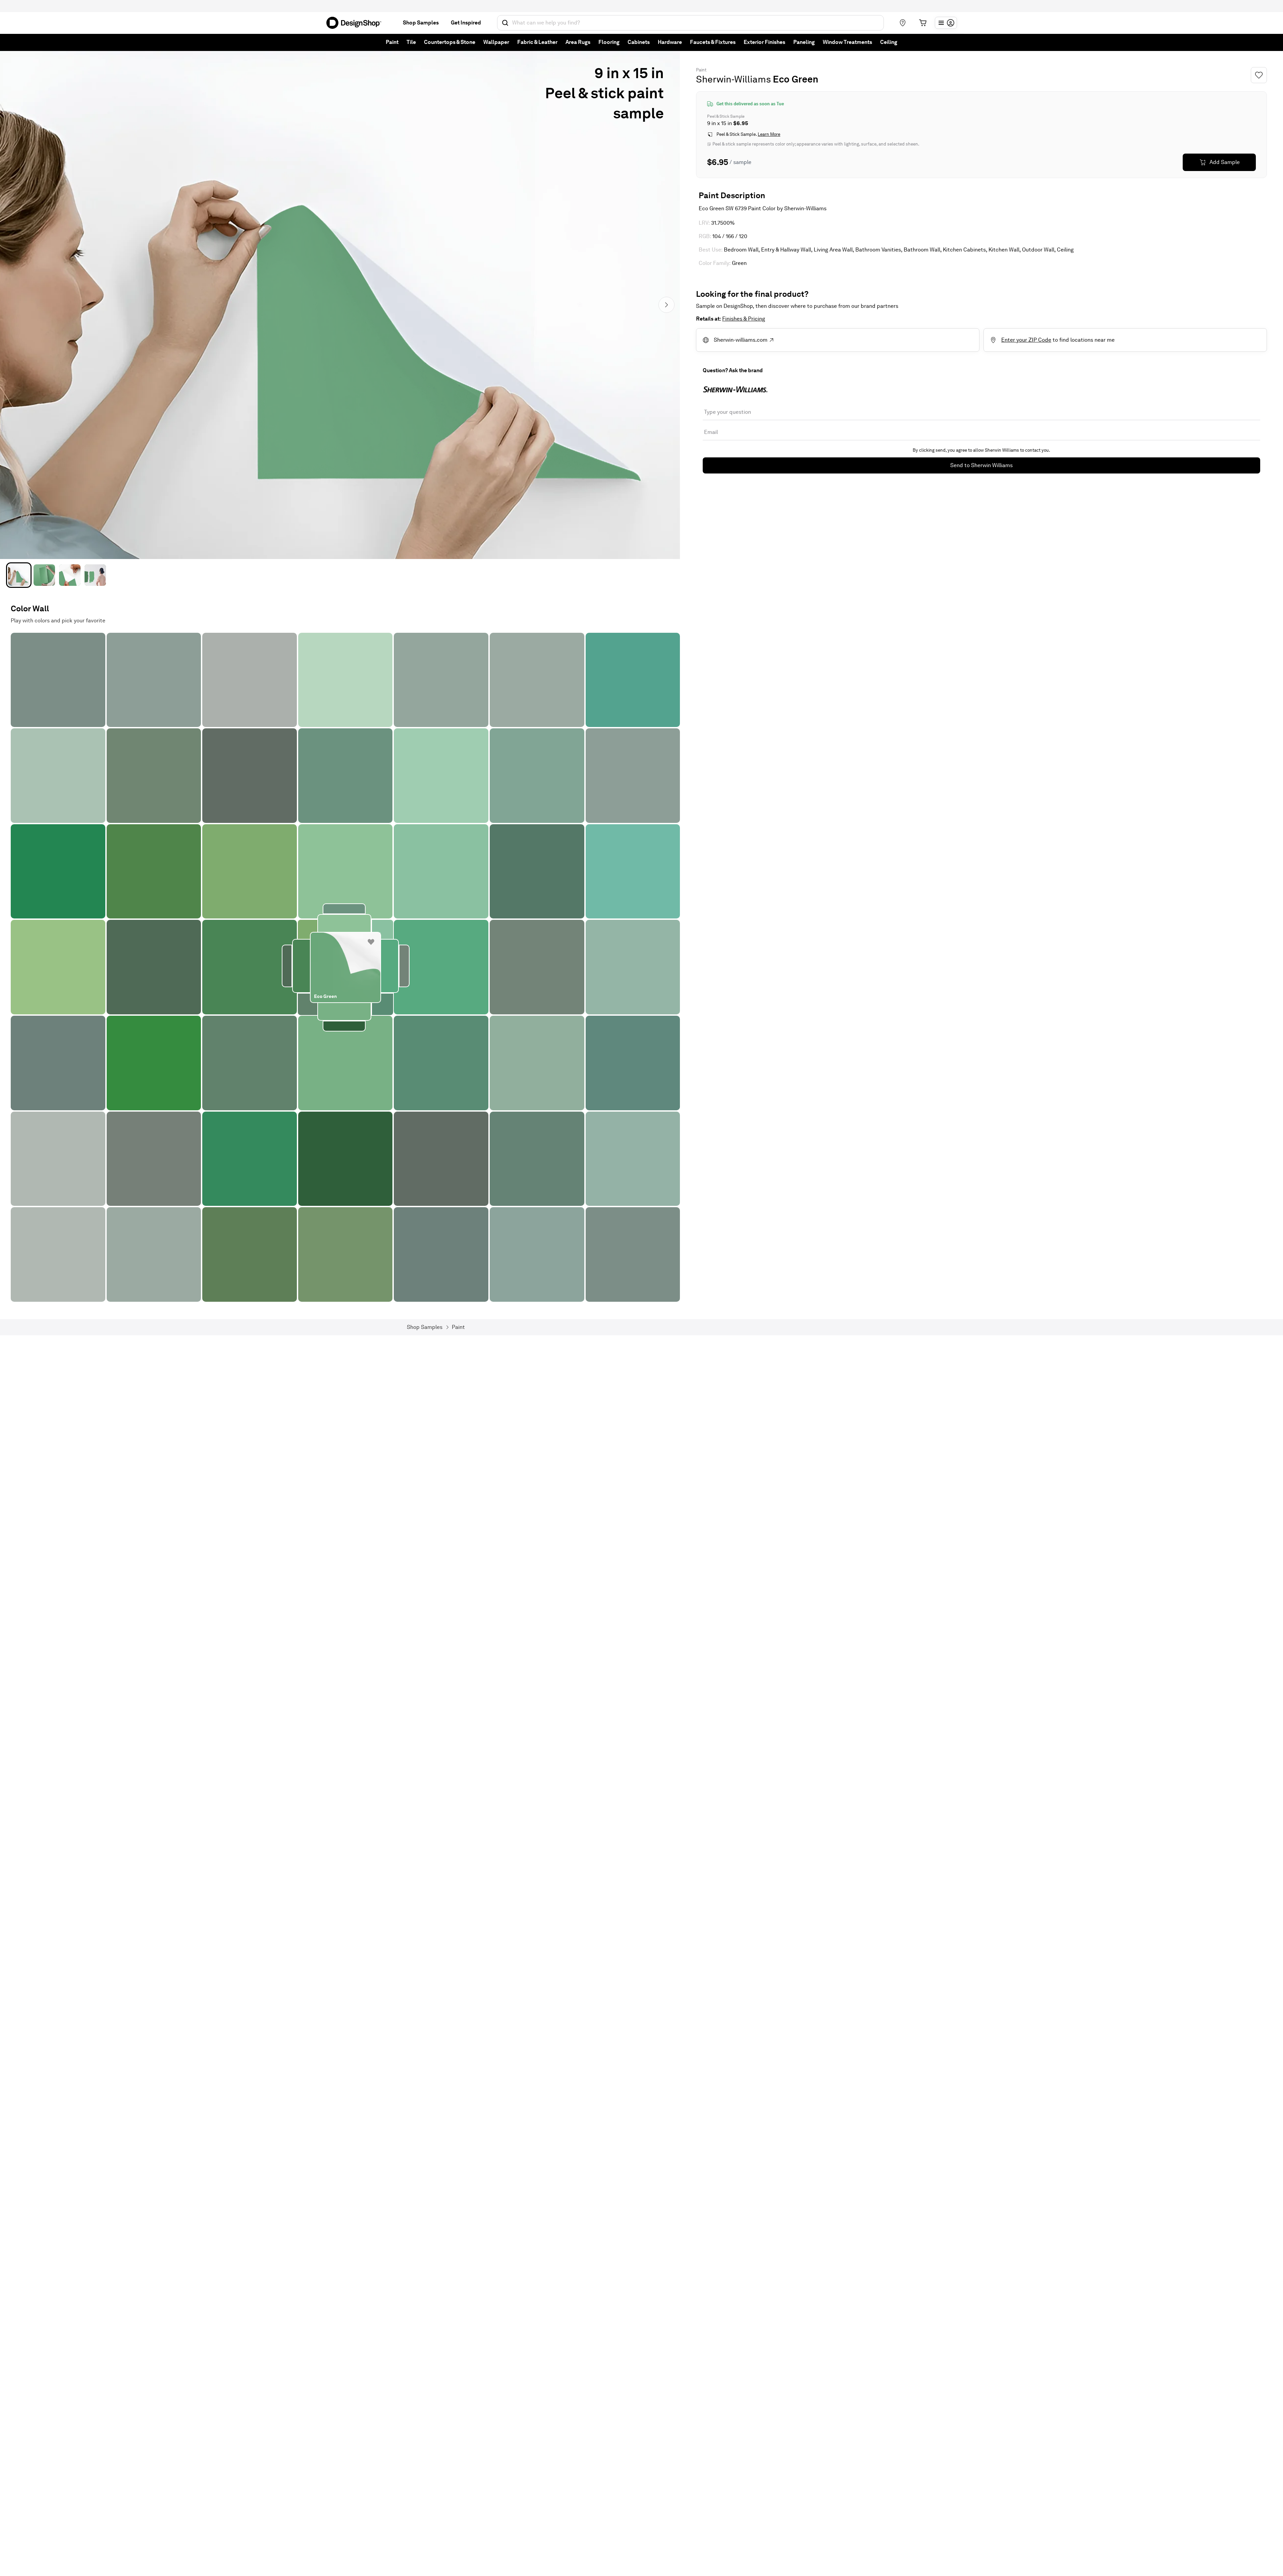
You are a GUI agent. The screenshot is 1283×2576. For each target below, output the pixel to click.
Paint (392, 42)
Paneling (804, 42)
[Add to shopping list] (371, 942)
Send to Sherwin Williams (981, 465)
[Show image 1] (19, 575)
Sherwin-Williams (733, 79)
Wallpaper (496, 42)
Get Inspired (466, 23)
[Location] (903, 23)
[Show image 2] (44, 575)
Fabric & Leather (537, 42)
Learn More (769, 134)
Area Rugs (578, 42)
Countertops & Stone (450, 42)
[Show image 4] (95, 575)
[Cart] (923, 23)
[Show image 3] (70, 575)
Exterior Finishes (764, 42)
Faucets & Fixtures (713, 42)
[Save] (1259, 75)
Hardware (670, 42)
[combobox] (690, 23)
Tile (411, 42)
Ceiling (889, 42)
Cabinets (639, 42)
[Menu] (946, 23)
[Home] (357, 23)
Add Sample (1225, 162)
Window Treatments (847, 42)
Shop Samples (421, 23)
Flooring (609, 42)
